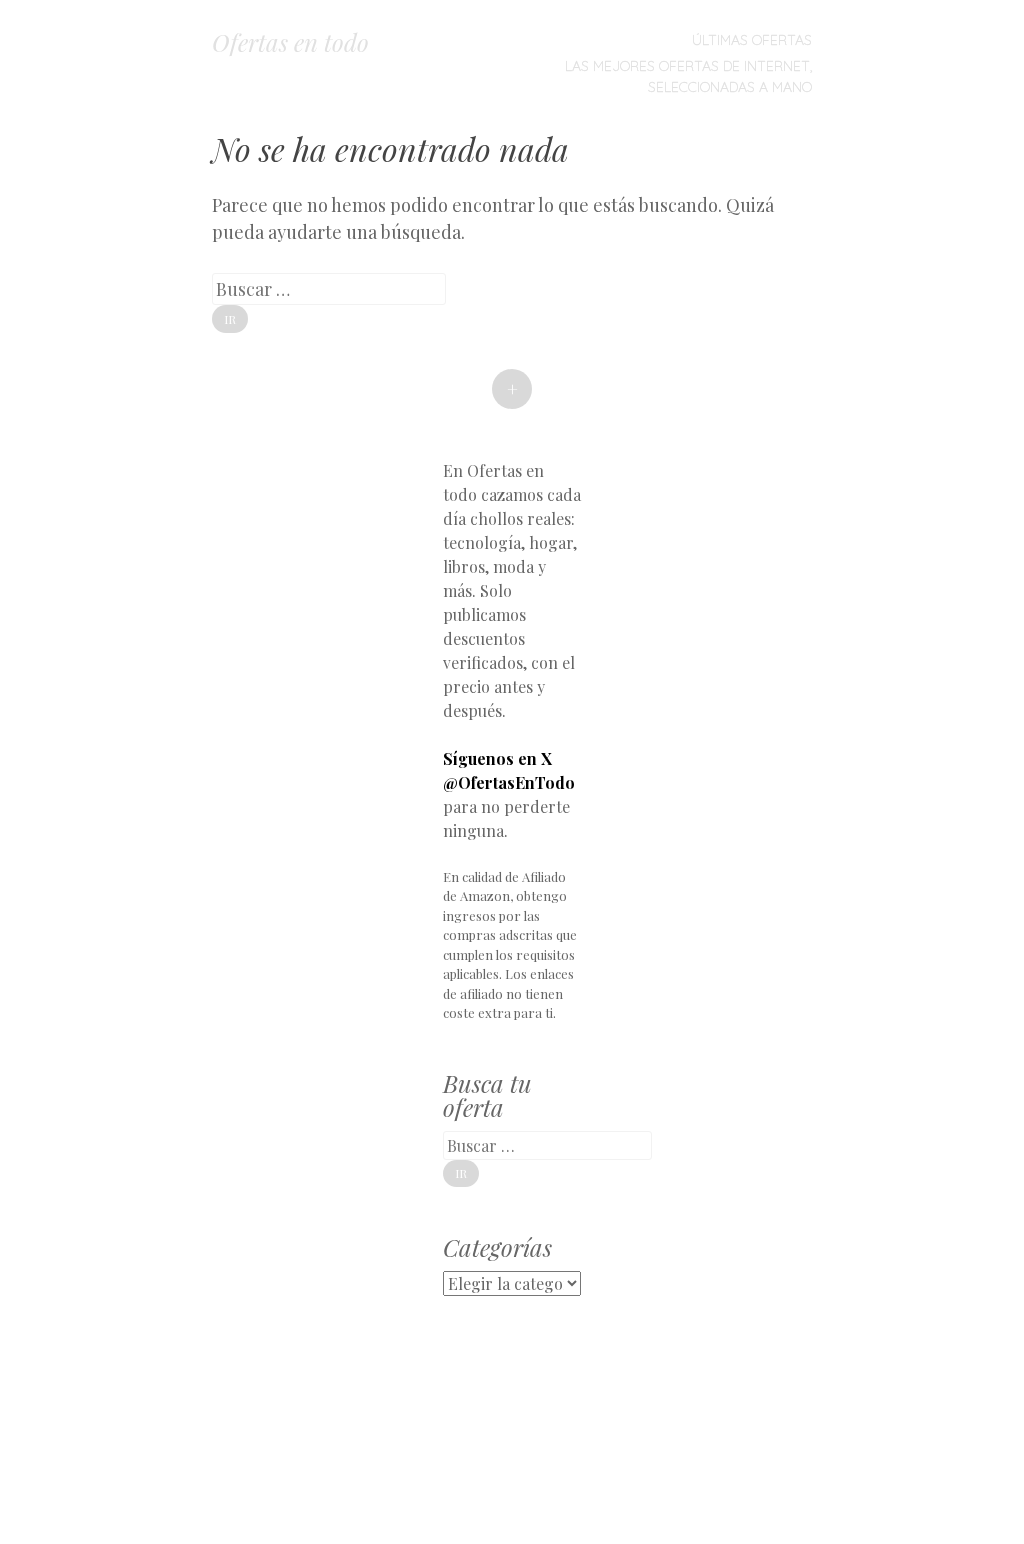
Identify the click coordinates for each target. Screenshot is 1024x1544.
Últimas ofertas (752, 40)
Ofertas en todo (290, 42)
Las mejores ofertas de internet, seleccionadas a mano (688, 76)
